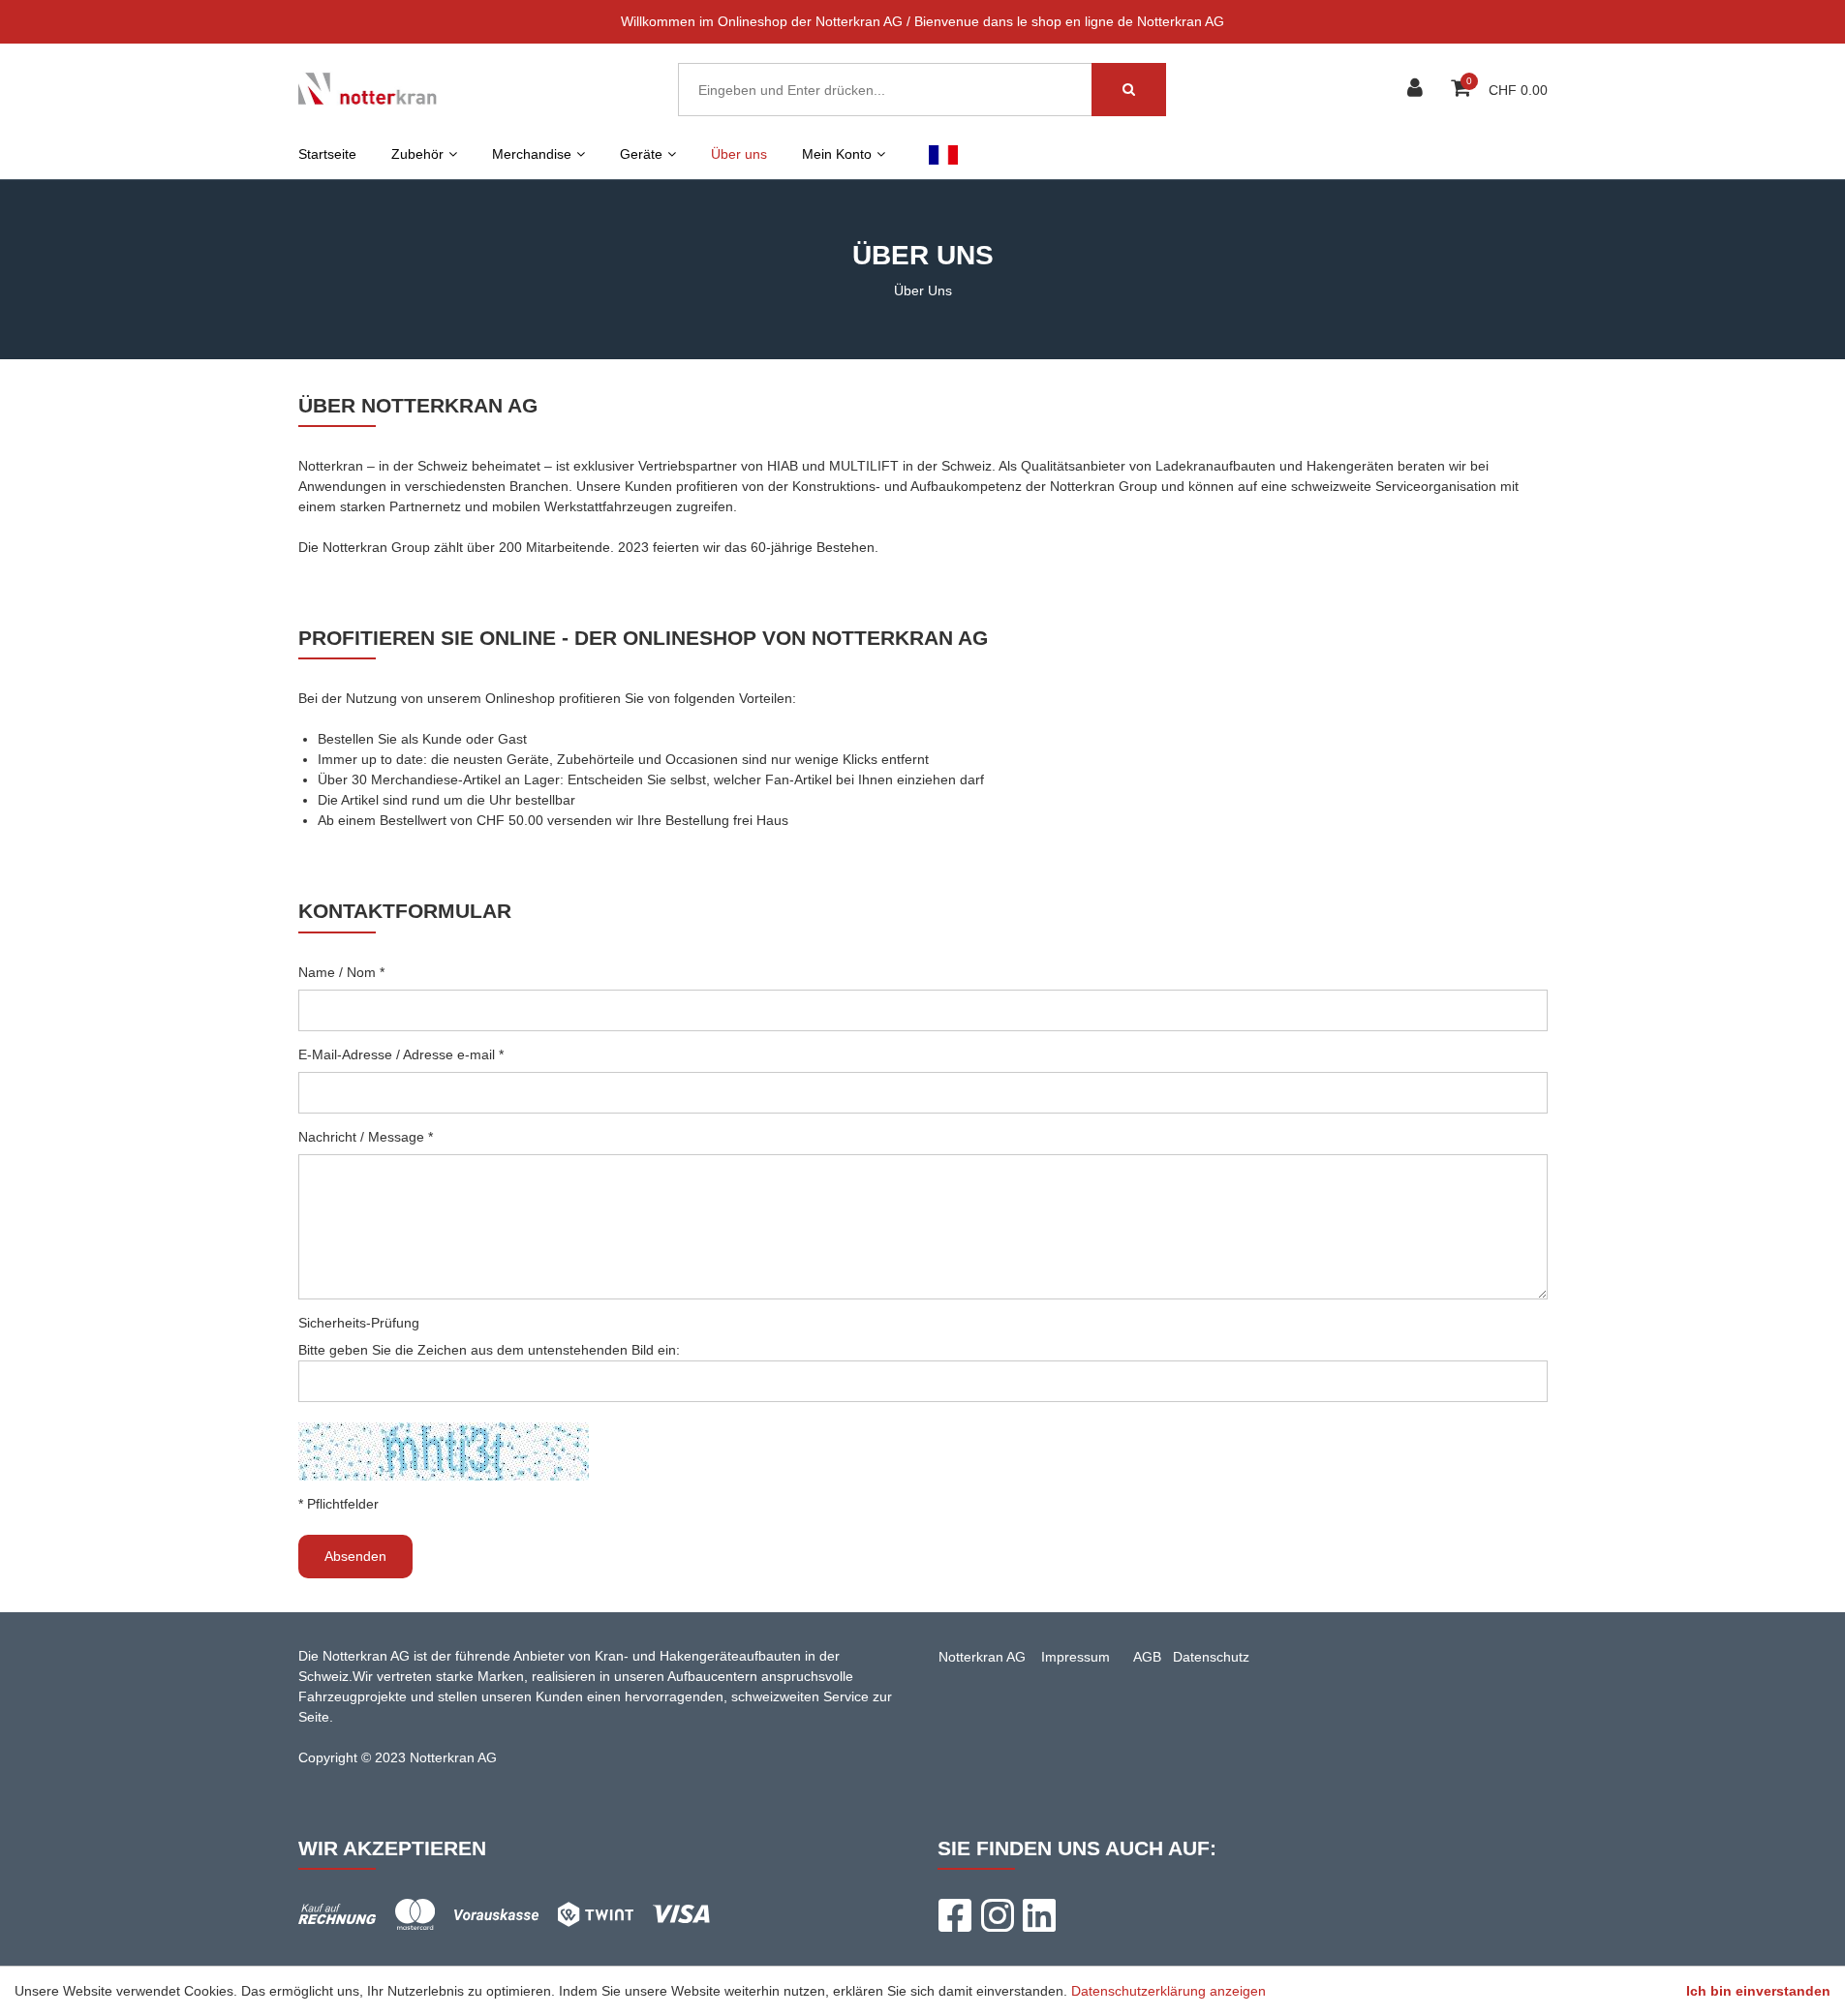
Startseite (327, 154)
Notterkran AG (982, 1657)
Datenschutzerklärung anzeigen (1168, 1991)
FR (944, 154)
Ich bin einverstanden (1758, 1991)
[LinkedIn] (1039, 1915)
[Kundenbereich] (1417, 90)
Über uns (739, 154)
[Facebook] (954, 1915)
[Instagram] (997, 1915)
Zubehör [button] (417, 154)
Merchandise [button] (532, 154)
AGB (1147, 1657)
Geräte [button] (641, 154)
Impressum (1076, 1657)
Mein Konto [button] (837, 154)
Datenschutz (1211, 1657)
